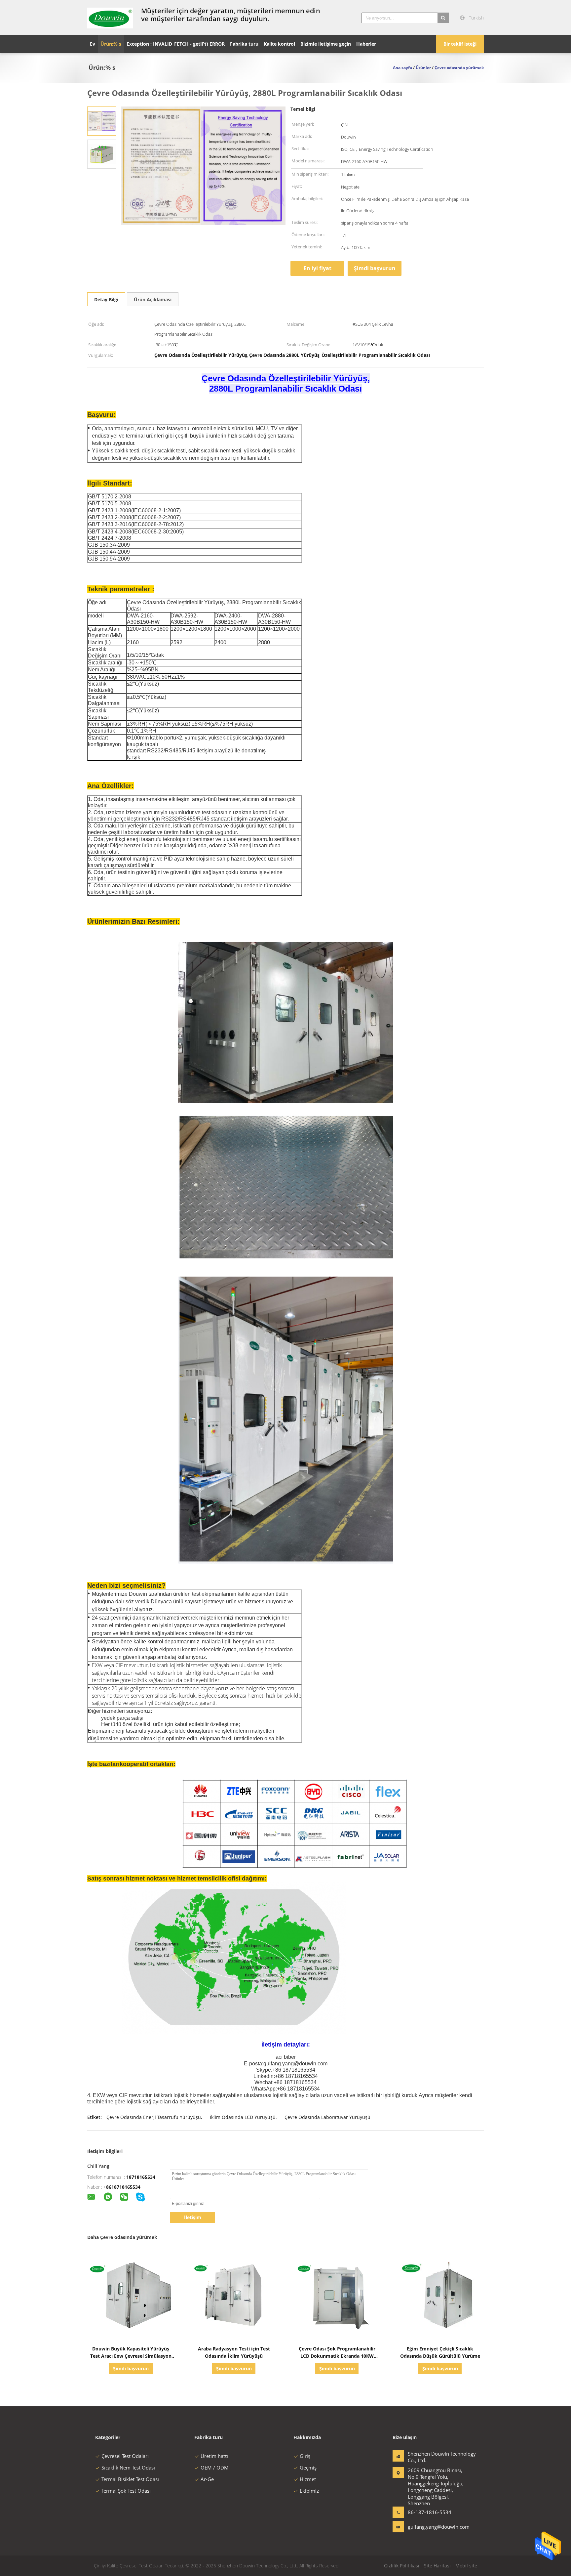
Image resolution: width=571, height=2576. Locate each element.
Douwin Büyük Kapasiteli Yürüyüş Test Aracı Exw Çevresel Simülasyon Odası (131, 2356)
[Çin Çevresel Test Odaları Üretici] (110, 18)
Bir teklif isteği (460, 44)
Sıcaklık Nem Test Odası (128, 2468)
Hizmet (308, 2479)
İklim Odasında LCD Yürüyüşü (243, 2117)
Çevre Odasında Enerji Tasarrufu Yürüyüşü (154, 2117)
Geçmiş (308, 2468)
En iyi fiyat (318, 268)
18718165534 (141, 2177)
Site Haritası (437, 2566)
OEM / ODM (215, 2468)
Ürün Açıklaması (153, 299)
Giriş (305, 2456)
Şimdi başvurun (375, 268)
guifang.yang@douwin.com (429, 2527)
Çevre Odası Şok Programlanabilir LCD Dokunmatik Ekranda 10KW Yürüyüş (337, 2356)
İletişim (193, 2217)
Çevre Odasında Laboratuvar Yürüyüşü (327, 2117)
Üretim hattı (214, 2456)
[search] (443, 18)
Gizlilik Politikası (402, 2566)
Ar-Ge (207, 2479)
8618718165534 (123, 2187)
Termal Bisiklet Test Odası (130, 2479)
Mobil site (466, 2566)
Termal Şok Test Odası (126, 2491)
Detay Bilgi (106, 299)
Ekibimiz (309, 2491)
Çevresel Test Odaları (125, 2456)
